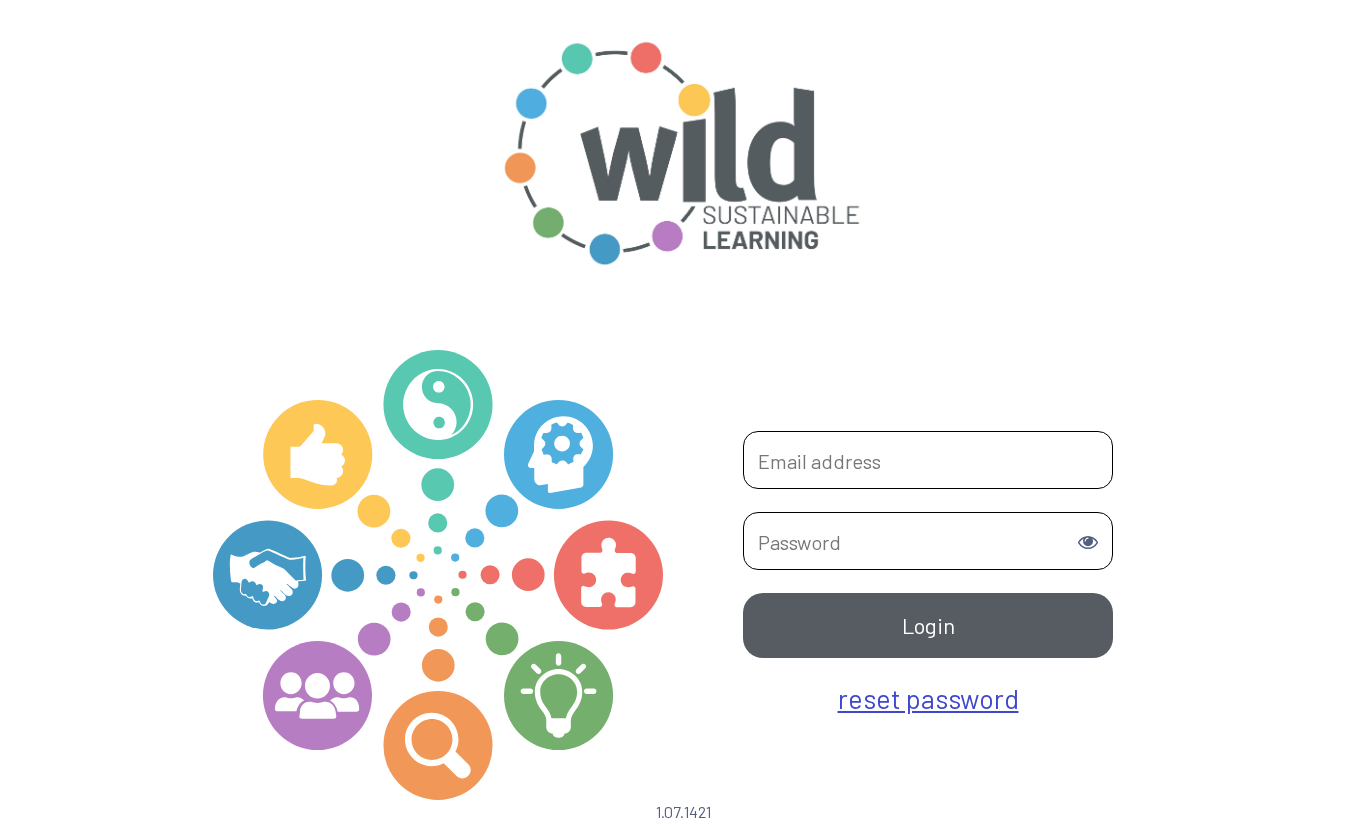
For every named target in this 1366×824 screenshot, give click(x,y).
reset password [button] (928, 698)
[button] (1088, 542)
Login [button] (928, 625)
